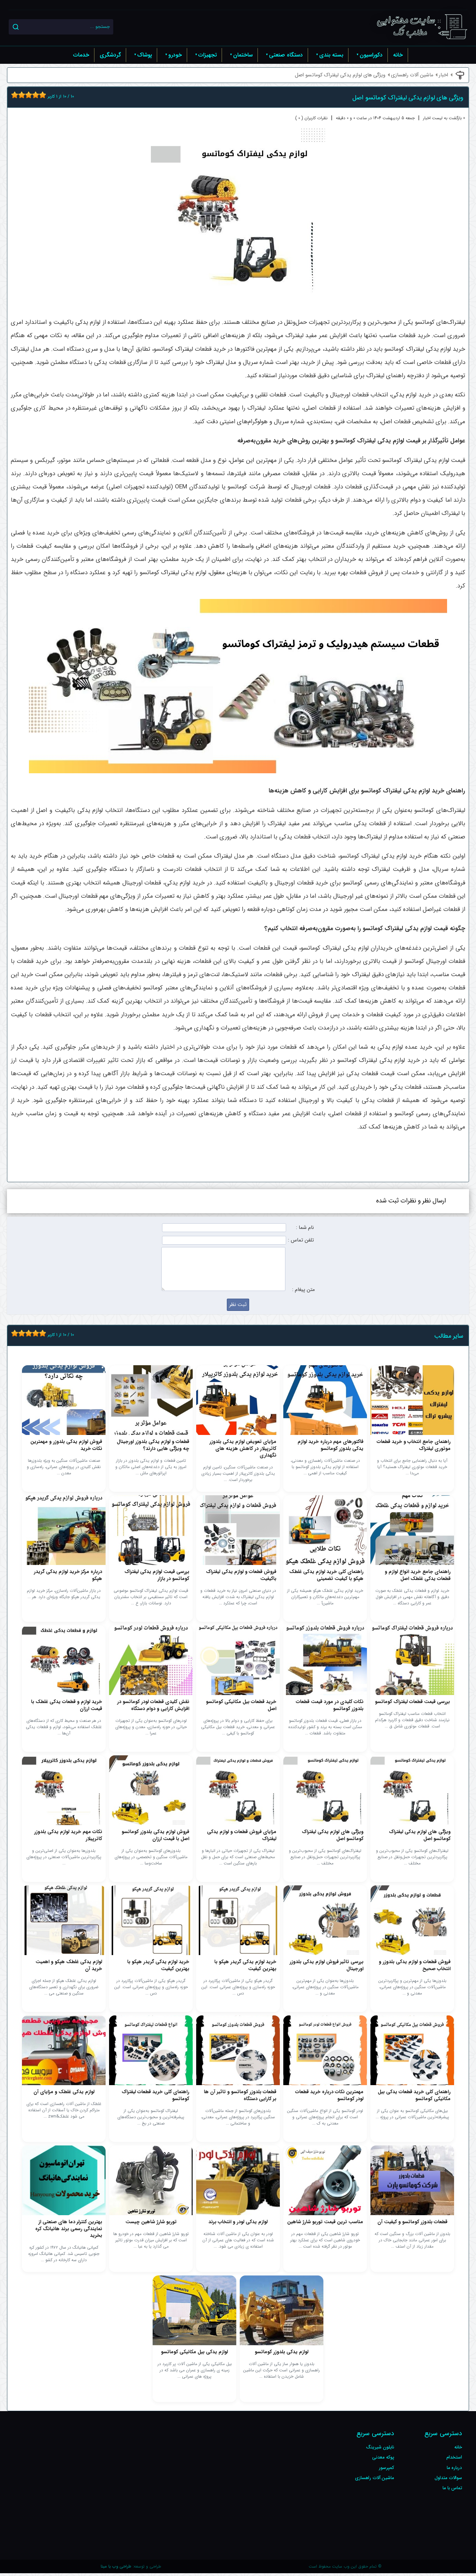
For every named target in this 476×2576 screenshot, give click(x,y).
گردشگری (110, 55)
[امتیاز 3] (20, 95)
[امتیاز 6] (30, 95)
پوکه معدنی (383, 2457)
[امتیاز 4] (23, 95)
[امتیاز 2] (16, 95)
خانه (398, 55)
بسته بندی (331, 55)
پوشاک (145, 55)
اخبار (443, 75)
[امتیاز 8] (37, 95)
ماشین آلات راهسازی (412, 75)
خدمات (81, 55)
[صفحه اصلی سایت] (422, 27)
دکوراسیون (371, 55)
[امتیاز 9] (41, 95)
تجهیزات (208, 55)
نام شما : (305, 1228)
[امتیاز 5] (27, 95)
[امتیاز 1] (13, 95)
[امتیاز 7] (34, 95)
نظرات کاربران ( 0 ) (311, 118)
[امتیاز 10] (44, 95)
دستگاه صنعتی (286, 55)
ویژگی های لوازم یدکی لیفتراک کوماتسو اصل (340, 75)
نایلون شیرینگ (380, 2447)
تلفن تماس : (301, 1240)
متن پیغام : (303, 1290)
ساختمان (243, 55)
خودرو (175, 55)
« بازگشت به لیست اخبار (444, 118)
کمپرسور (386, 2468)
